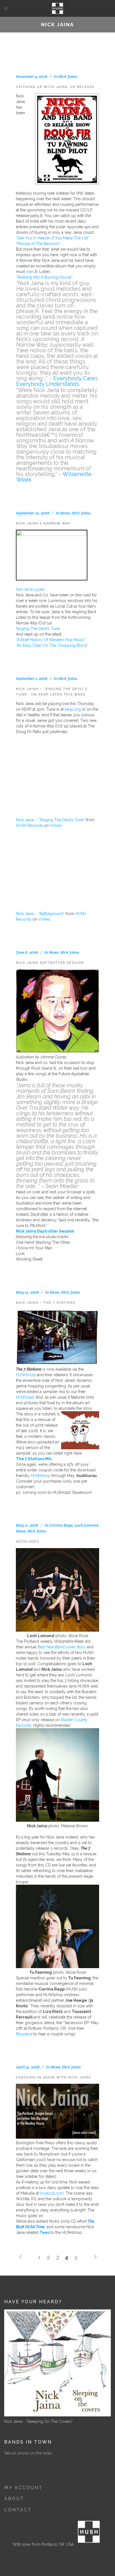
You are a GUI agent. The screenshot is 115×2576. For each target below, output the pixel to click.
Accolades (27, 1542)
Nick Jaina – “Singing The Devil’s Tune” (50, 820)
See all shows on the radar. (28, 2453)
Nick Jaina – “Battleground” (40, 914)
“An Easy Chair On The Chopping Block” (52, 645)
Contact (18, 2510)
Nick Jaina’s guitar (30, 589)
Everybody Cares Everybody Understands (57, 381)
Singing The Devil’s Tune (38, 629)
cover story (62, 1647)
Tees (45, 2232)
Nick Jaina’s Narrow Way (43, 523)
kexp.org (73, 709)
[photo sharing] (52, 535)
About (14, 2499)
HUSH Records (29, 825)
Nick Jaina (68, 76)
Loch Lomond (86, 1525)
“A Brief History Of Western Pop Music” (51, 640)
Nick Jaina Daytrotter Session (50, 963)
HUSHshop (26, 1375)
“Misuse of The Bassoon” (38, 244)
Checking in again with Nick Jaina (53, 2077)
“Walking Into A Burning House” (44, 277)
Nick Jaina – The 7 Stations (46, 1303)
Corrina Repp (61, 1525)
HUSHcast (25, 1397)
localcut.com (52, 2193)
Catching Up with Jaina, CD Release (55, 87)
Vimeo (56, 825)
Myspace (24, 2034)
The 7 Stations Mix (34, 1459)
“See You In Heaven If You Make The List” (53, 238)
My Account (23, 2488)
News (65, 513)
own (30, 272)
